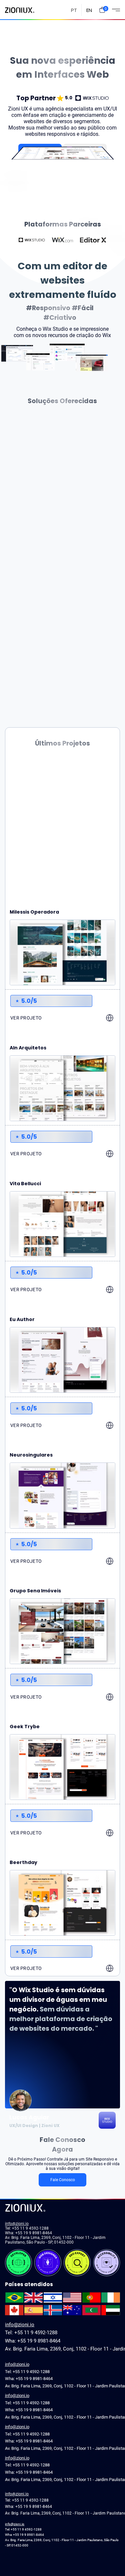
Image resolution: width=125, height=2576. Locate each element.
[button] (102, 10)
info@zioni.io (17, 2224)
